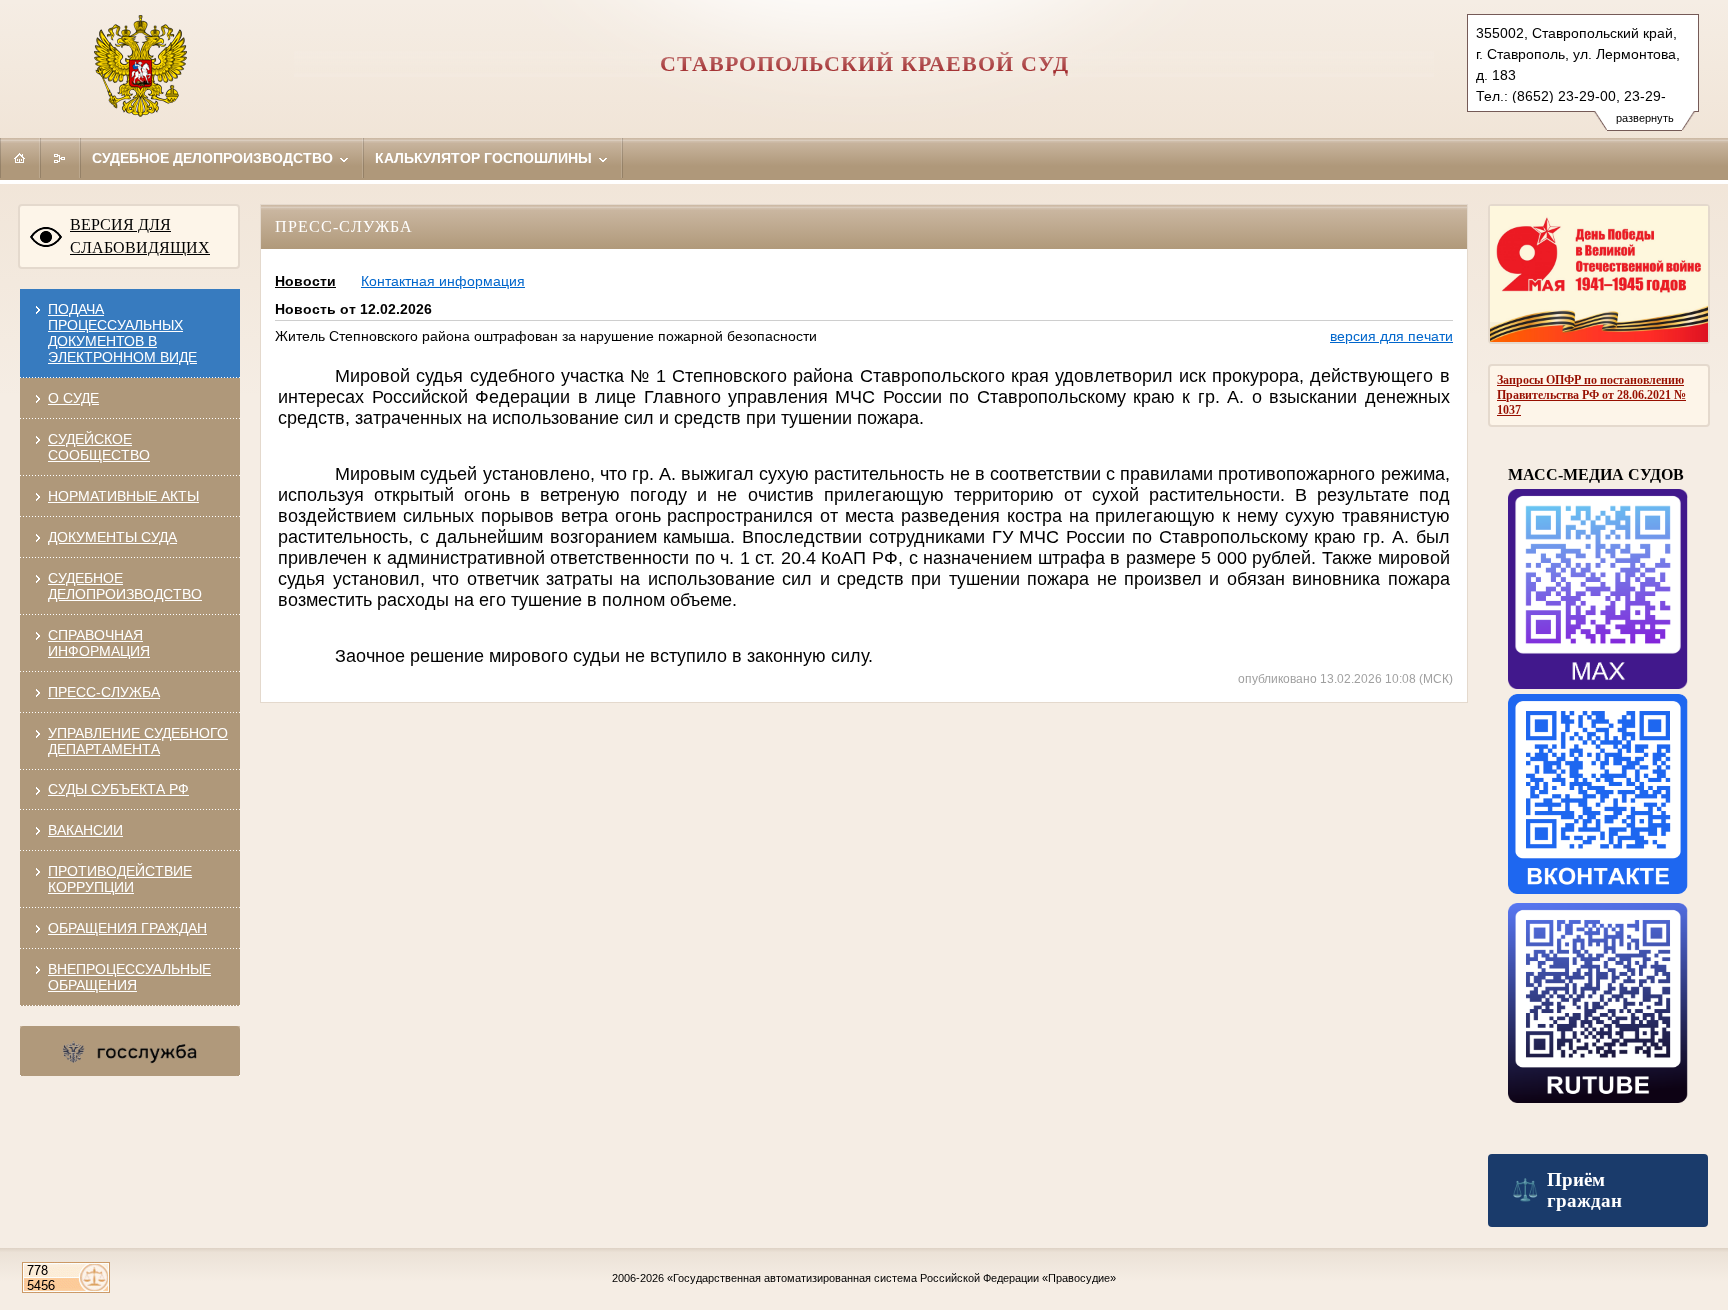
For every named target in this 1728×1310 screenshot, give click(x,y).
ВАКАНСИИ (85, 830)
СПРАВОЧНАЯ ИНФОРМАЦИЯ (99, 643)
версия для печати (1391, 336)
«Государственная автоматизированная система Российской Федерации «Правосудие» (891, 1278)
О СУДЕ (73, 398)
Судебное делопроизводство (214, 158)
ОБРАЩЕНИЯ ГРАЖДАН (127, 928)
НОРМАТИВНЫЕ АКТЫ (123, 496)
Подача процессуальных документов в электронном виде (122, 333)
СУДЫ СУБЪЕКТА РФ (118, 789)
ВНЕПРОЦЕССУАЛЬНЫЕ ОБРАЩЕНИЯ (129, 977)
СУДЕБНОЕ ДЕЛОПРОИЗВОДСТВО (125, 586)
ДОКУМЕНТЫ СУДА (112, 537)
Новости (305, 281)
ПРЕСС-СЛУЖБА (104, 692)
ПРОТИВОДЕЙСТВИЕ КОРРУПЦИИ (120, 879)
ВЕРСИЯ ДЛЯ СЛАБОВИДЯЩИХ (140, 236)
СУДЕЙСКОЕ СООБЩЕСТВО (99, 447)
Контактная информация (443, 281)
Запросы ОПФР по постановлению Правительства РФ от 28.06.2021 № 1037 (1591, 395)
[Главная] (20, 158)
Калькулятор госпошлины (485, 158)
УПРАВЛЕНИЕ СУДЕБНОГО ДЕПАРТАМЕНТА (138, 741)
